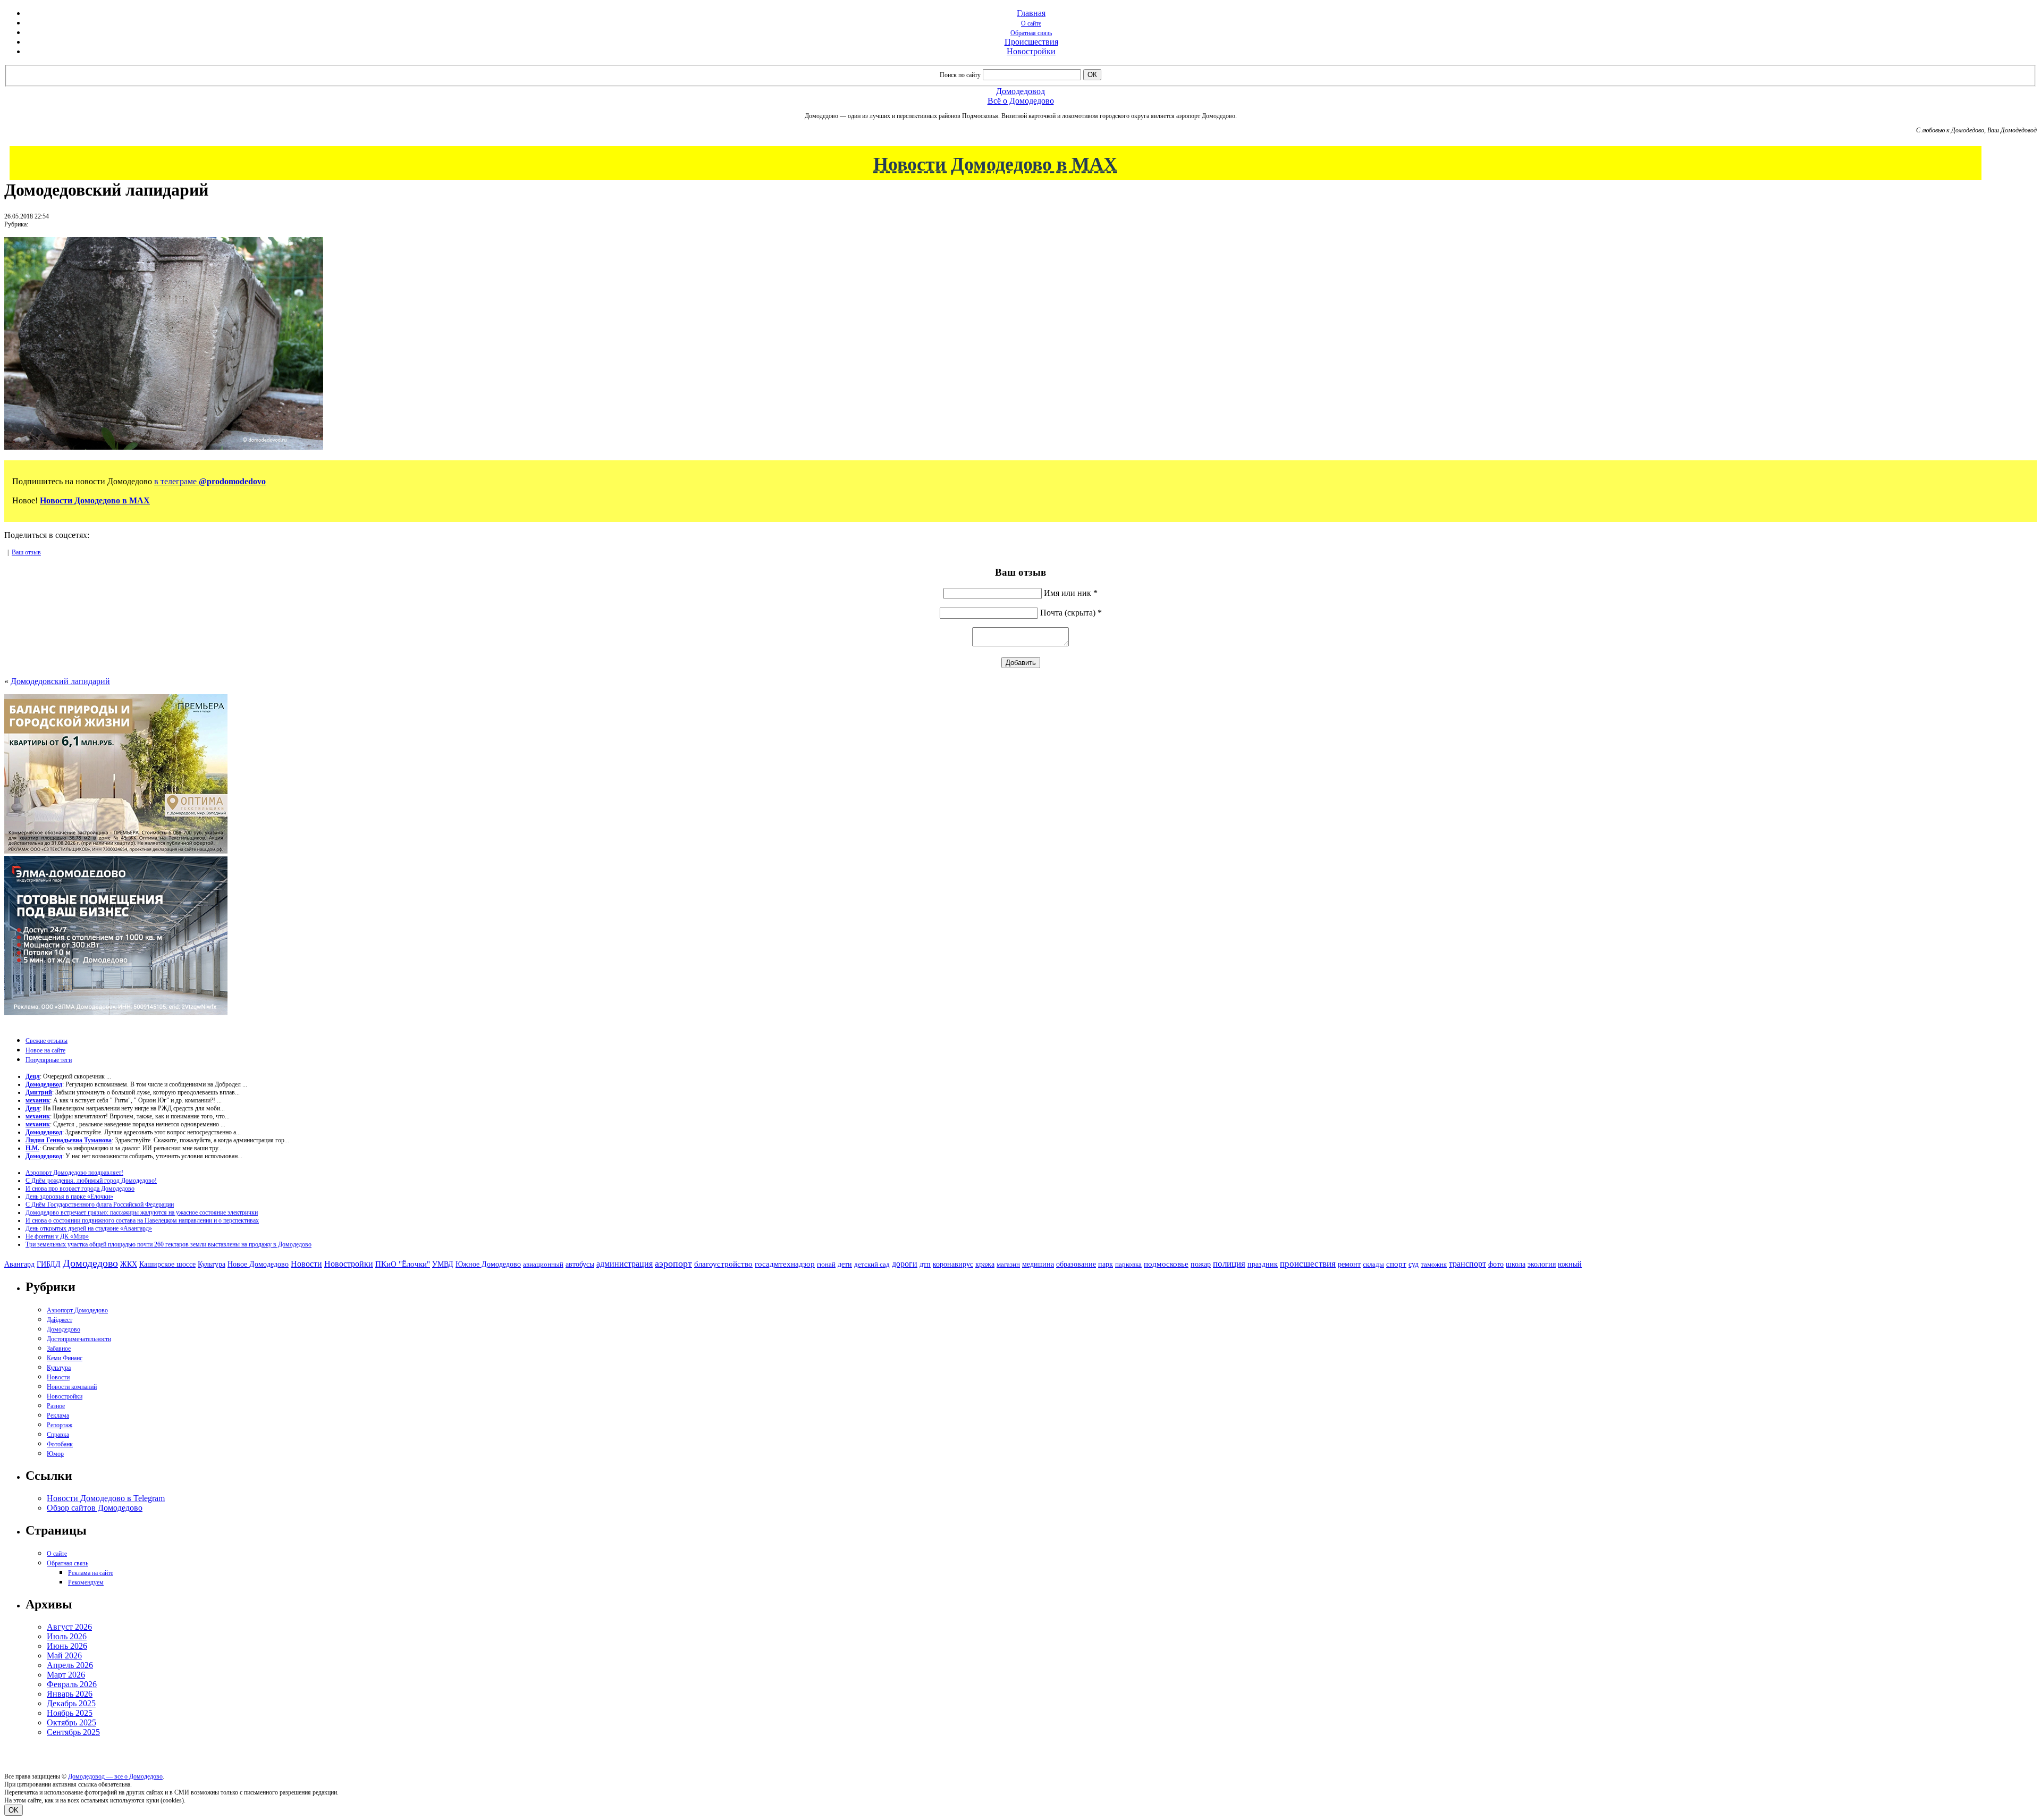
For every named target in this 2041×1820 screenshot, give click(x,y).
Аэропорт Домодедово (77, 1310)
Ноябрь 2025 (70, 1713)
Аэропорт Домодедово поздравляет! (74, 1173)
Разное (56, 1406)
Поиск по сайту (960, 75)
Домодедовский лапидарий (60, 681)
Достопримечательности (79, 1339)
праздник (1263, 1264)
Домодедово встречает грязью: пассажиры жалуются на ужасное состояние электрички (142, 1212)
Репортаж (60, 1425)
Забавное (59, 1349)
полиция (1229, 1264)
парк (1106, 1264)
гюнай (826, 1264)
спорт (1396, 1264)
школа (1516, 1264)
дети (845, 1264)
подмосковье (1166, 1264)
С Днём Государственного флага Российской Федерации (100, 1204)
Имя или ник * (1071, 593)
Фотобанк (60, 1444)
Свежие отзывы (47, 1041)
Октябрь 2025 (71, 1722)
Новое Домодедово (258, 1264)
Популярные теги (49, 1060)
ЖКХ (129, 1264)
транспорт (1468, 1264)
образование (1076, 1264)
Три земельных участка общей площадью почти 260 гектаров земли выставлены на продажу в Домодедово (168, 1244)
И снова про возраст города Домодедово (80, 1189)
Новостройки (1031, 51)
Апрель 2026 (70, 1665)
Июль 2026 (67, 1636)
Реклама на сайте (91, 1573)
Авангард (19, 1264)
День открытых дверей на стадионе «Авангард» (89, 1228)
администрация (625, 1264)
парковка (1128, 1264)
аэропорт (673, 1263)
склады (1373, 1264)
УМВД (443, 1264)
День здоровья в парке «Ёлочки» (69, 1197)
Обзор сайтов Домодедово (95, 1508)
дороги (905, 1264)
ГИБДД (49, 1264)
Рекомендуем (86, 1582)
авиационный (543, 1264)
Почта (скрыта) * (1071, 613)
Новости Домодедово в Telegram (106, 1498)
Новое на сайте (45, 1050)
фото (1496, 1264)
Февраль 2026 (72, 1684)
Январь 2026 (70, 1694)
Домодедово (90, 1263)
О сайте (1031, 23)
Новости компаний (72, 1387)
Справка (58, 1435)
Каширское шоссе (167, 1264)
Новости (306, 1264)
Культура (212, 1264)
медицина (1038, 1264)
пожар (1201, 1264)
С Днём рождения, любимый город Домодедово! (91, 1181)
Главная (1031, 13)
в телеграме (210, 481)
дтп (925, 1264)
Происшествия (1031, 42)
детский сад (872, 1264)
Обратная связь (1031, 33)
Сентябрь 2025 (73, 1732)
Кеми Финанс (65, 1358)
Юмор (55, 1454)
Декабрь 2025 (71, 1703)
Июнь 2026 (67, 1646)
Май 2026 (64, 1655)
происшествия (1308, 1264)
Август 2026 (69, 1627)
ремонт (1349, 1264)
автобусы (580, 1264)
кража (985, 1264)
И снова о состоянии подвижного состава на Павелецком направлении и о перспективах (142, 1220)
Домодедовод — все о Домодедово (115, 1776)
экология (1542, 1264)
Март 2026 (66, 1675)
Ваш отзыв (26, 552)
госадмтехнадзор (785, 1264)
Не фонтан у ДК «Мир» (57, 1236)
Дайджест (60, 1320)
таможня (1434, 1264)
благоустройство (723, 1264)
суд (1414, 1264)
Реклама (58, 1415)
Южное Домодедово (488, 1264)
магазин (1008, 1264)
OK (14, 1810)
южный (1570, 1264)
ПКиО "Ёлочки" (403, 1264)
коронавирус (953, 1264)
